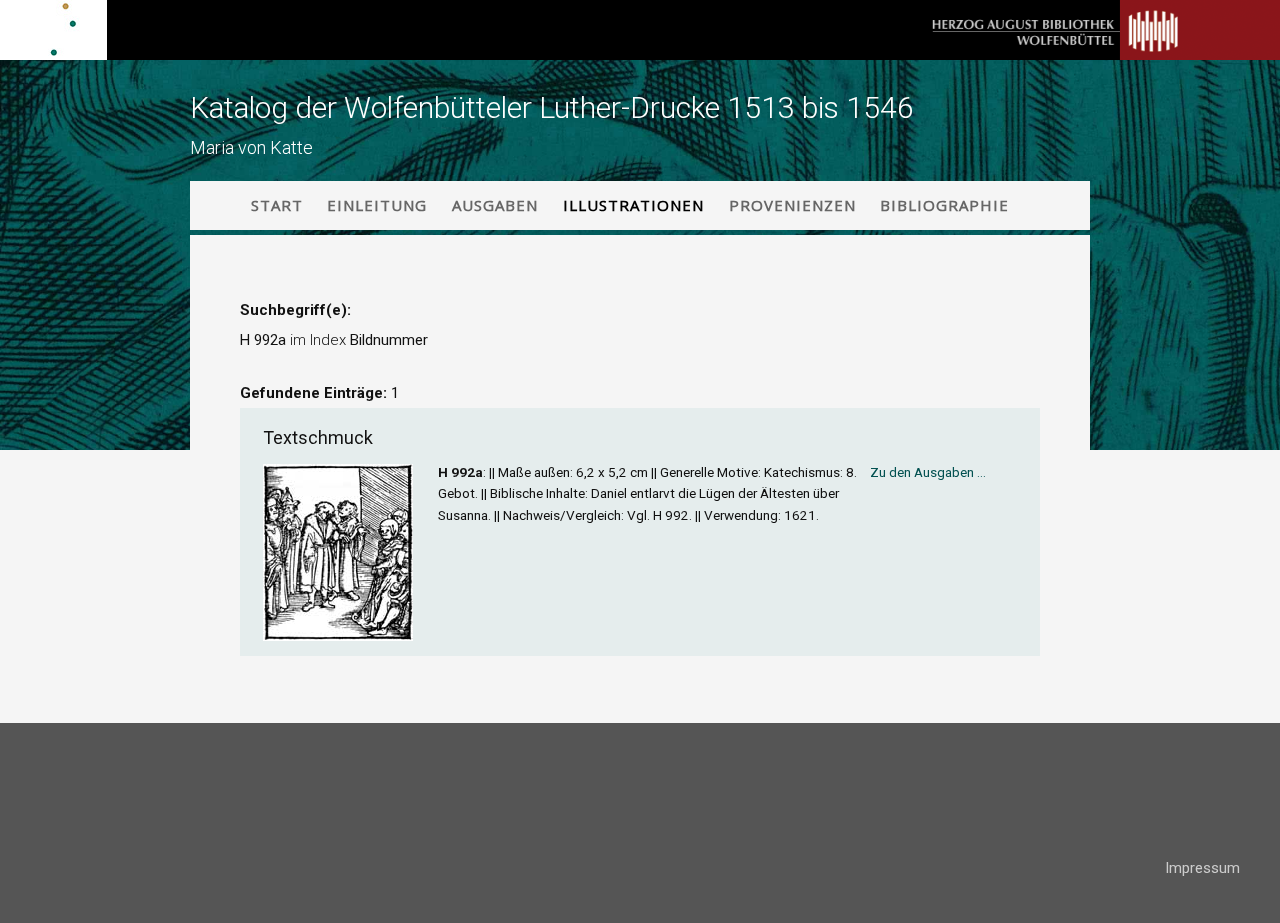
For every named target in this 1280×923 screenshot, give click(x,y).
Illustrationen (633, 205)
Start (277, 205)
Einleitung (377, 205)
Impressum (1202, 868)
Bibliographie (944, 205)
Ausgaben (495, 205)
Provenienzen (792, 205)
